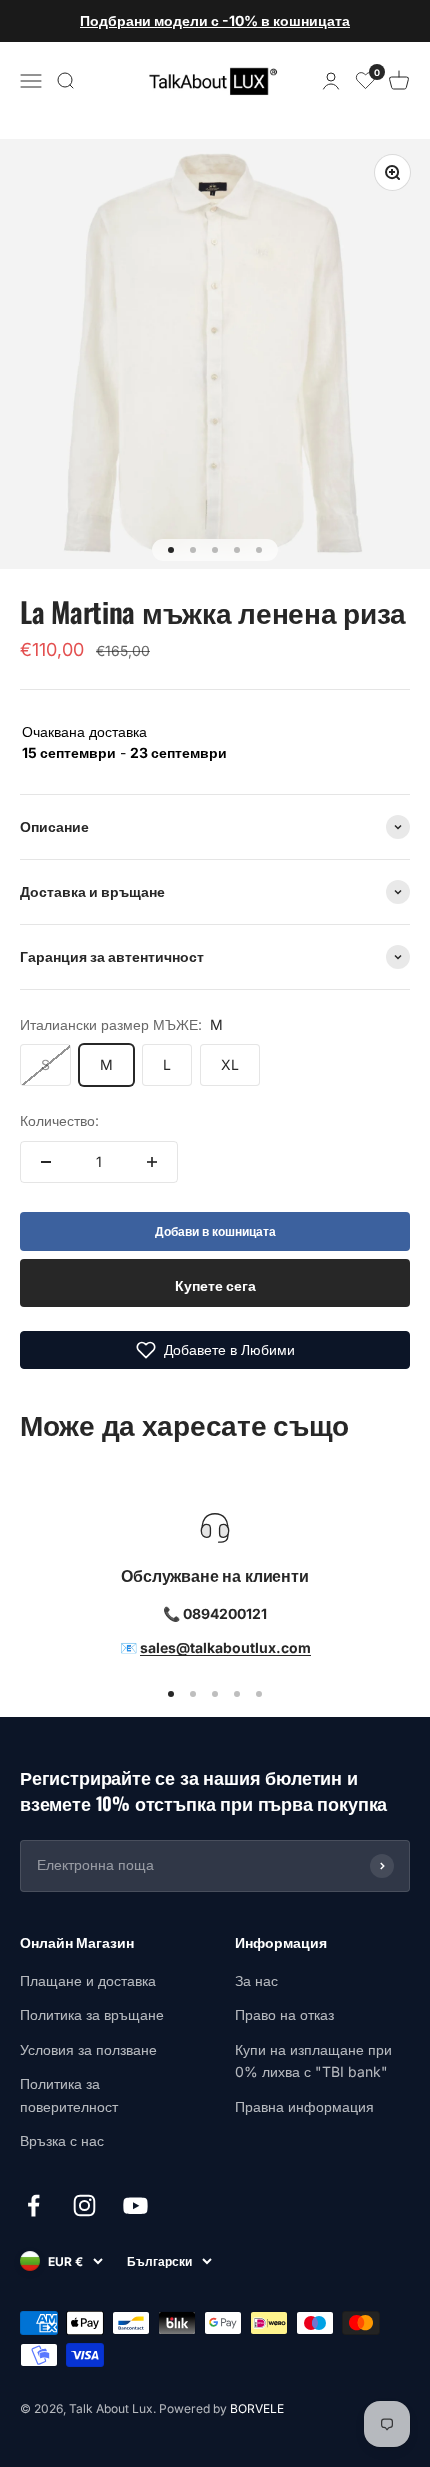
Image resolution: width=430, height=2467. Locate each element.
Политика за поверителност (69, 2094)
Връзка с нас (62, 2140)
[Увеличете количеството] (152, 1162)
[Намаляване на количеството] (46, 1162)
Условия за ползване (88, 2049)
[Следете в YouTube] (135, 2205)
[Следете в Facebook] (33, 2205)
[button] (215, 1350)
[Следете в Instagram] (84, 2205)
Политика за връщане (92, 2014)
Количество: (59, 1120)
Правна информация (304, 2106)
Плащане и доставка (88, 1980)
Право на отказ (284, 2014)
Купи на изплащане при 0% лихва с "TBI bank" (313, 2060)
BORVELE (257, 2408)
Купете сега (215, 1285)
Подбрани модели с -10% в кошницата (215, 20)
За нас (256, 1980)
